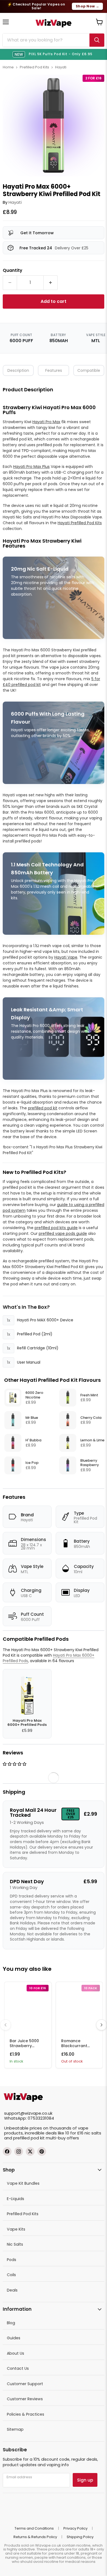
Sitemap (15, 2429)
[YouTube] (42, 2151)
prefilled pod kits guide (56, 1228)
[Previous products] (5, 2025)
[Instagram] (19, 2151)
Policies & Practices (26, 2414)
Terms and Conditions (34, 2528)
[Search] (97, 40)
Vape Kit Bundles (23, 2183)
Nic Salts (15, 2244)
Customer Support (25, 2384)
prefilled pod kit (43, 1108)
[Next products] (102, 2025)
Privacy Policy (75, 2528)
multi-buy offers (62, 2138)
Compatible (89, 370)
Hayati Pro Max (46, 422)
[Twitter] (30, 2151)
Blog (11, 2323)
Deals (12, 2290)
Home (8, 67)
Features (54, 370)
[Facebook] (7, 2151)
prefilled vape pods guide (63, 1233)
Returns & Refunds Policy (35, 2537)
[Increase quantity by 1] (51, 283)
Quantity (12, 270)
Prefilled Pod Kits (34, 67)
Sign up (85, 2480)
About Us (16, 2353)
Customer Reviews (25, 2399)
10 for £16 (74, 2133)
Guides (14, 2338)
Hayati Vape (66, 957)
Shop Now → (87, 6)
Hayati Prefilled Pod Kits (80, 523)
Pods (12, 2260)
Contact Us (18, 2368)
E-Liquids (16, 2199)
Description (18, 370)
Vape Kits (16, 2229)
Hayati (61, 67)
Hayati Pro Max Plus (31, 467)
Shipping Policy (80, 2537)
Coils (11, 2275)
